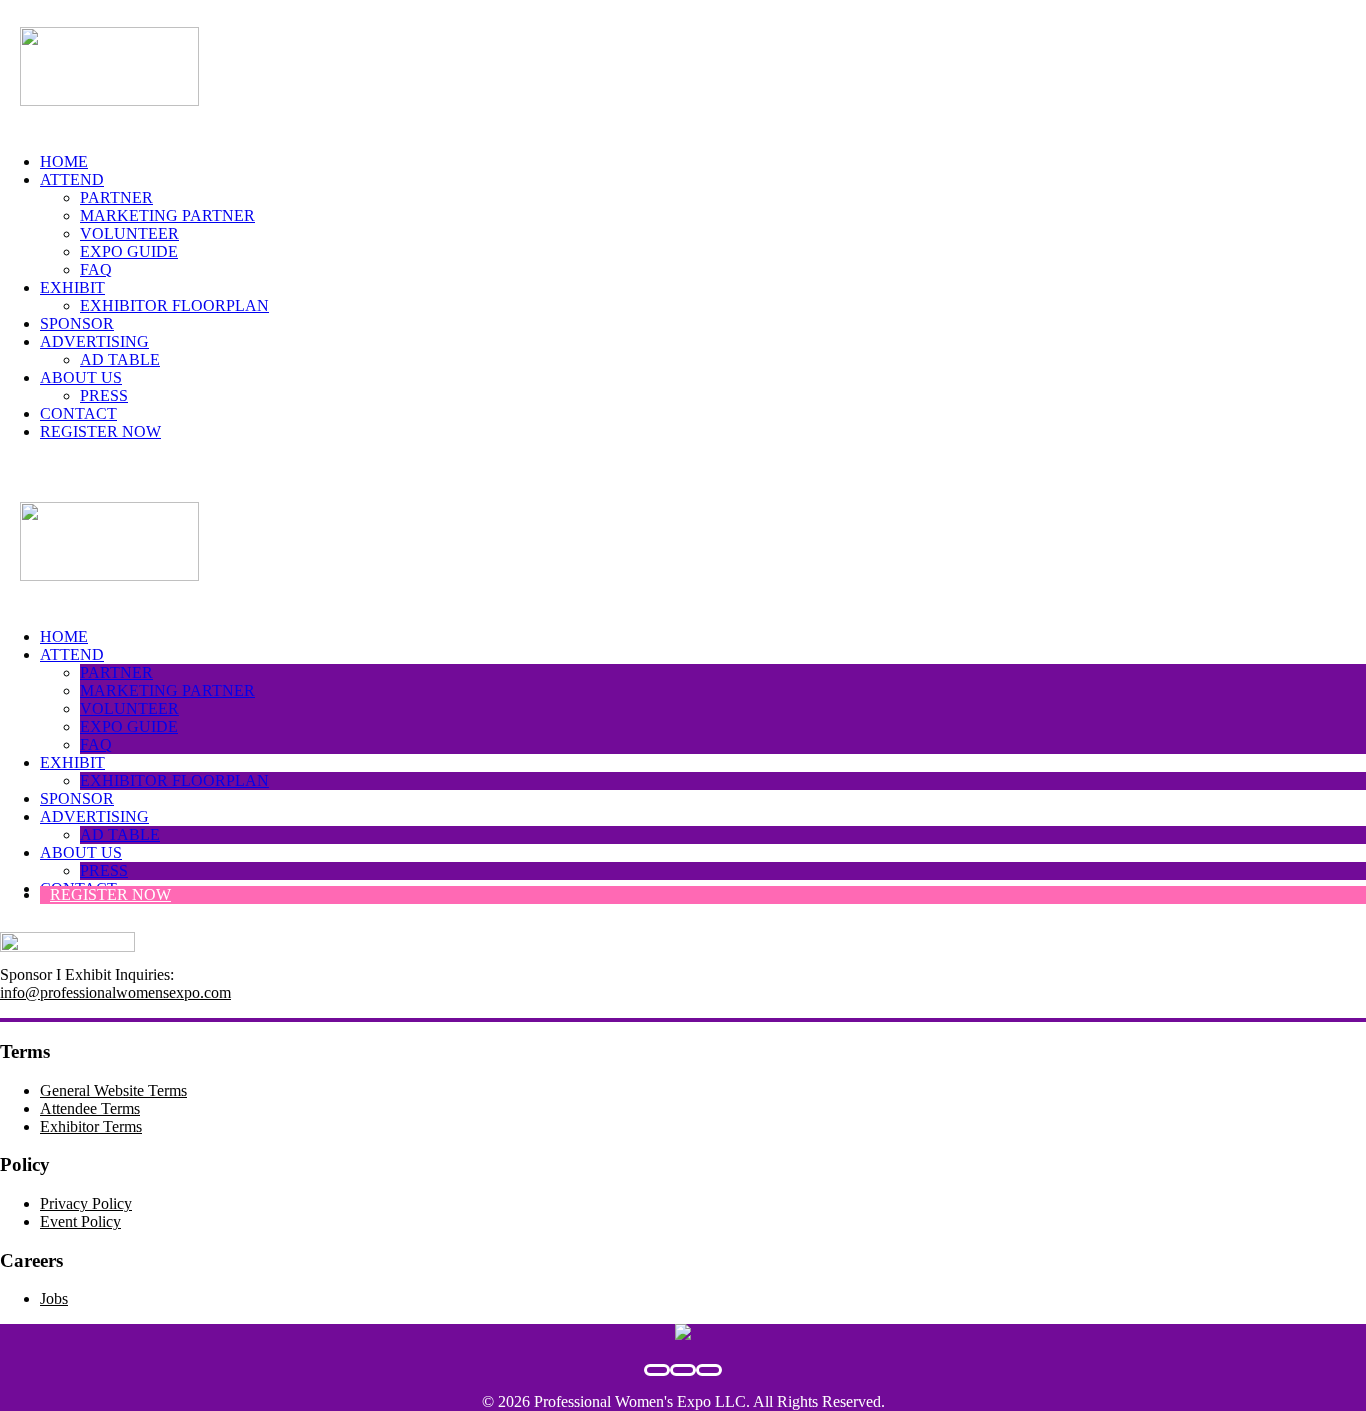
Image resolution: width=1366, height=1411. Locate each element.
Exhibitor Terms (91, 1126)
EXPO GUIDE (129, 251)
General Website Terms (113, 1090)
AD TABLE (120, 359)
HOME (64, 161)
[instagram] (709, 1370)
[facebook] (657, 1370)
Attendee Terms (90, 1108)
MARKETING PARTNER (167, 215)
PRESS (104, 395)
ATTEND (72, 179)
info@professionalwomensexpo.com (115, 992)
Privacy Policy (86, 1203)
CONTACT (78, 413)
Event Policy (80, 1221)
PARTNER (116, 197)
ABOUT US (81, 377)
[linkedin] (683, 1370)
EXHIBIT (72, 287)
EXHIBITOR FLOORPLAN (174, 305)
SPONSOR (77, 323)
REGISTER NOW (100, 431)
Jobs (54, 1298)
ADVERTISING (94, 341)
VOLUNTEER (129, 233)
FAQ (96, 269)
